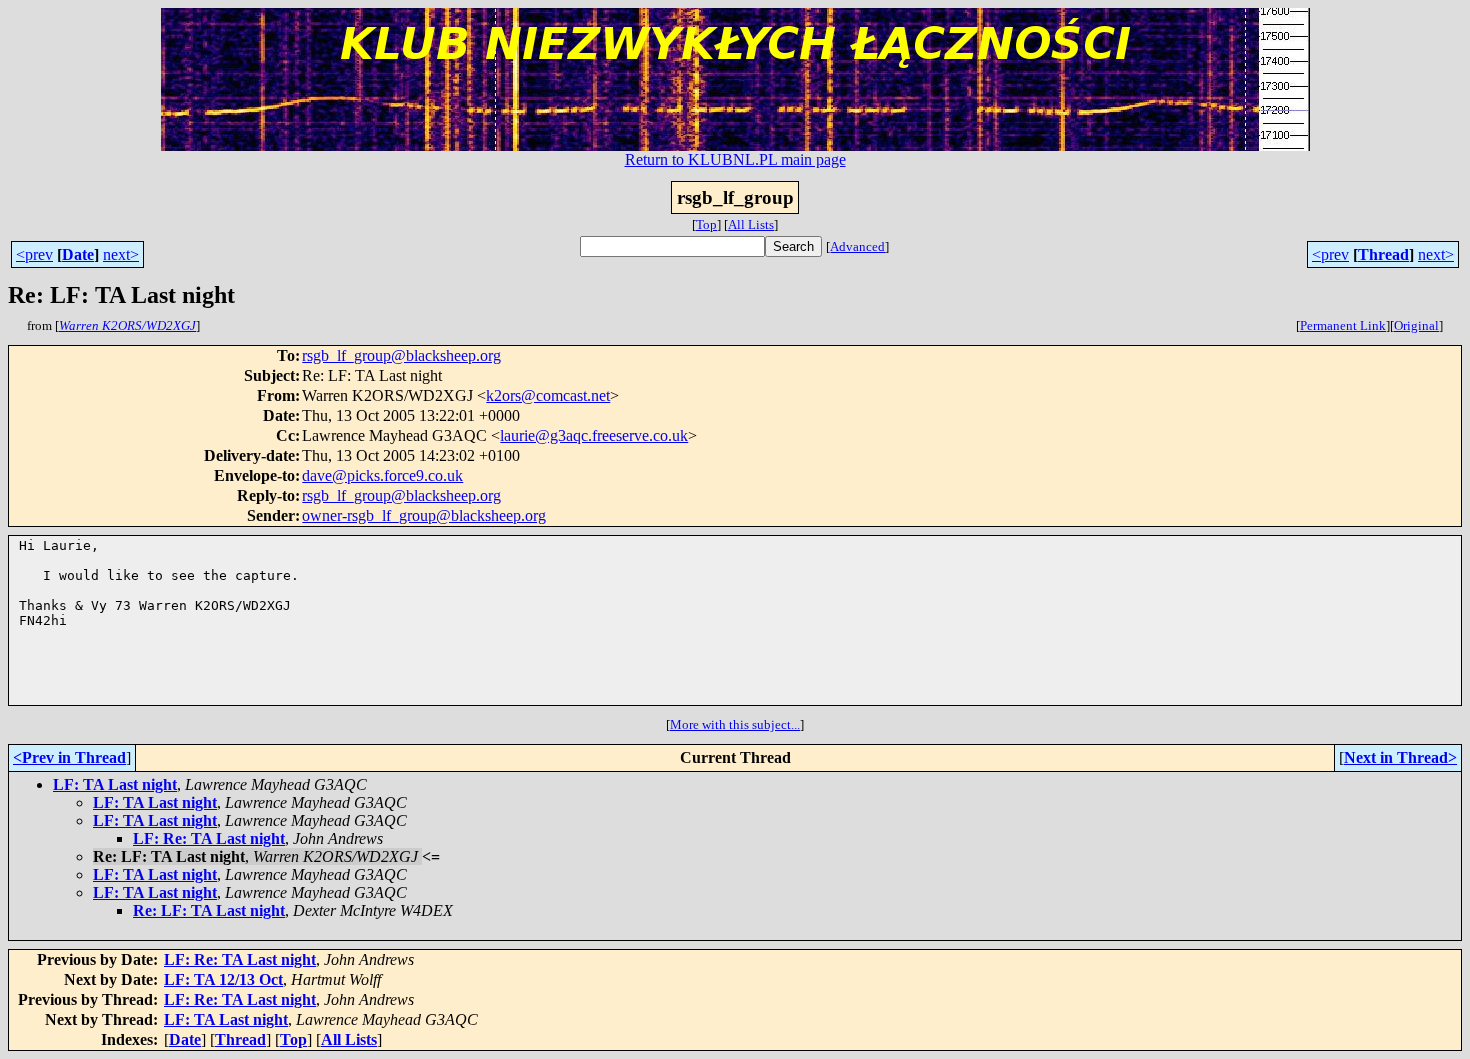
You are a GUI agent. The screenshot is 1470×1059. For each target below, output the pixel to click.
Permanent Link (1343, 325)
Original (1416, 325)
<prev (34, 254)
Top (706, 224)
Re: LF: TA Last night (209, 910)
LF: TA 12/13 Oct (223, 979)
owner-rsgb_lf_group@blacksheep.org (424, 515)
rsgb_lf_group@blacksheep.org (401, 355)
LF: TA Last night (115, 784)
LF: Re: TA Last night (209, 838)
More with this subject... (735, 724)
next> (121, 254)
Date (78, 254)
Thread (1383, 254)
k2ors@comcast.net (548, 395)
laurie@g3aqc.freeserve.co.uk (594, 435)
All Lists (751, 224)
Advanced (857, 246)
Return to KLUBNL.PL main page (735, 159)
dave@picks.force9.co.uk (382, 475)
